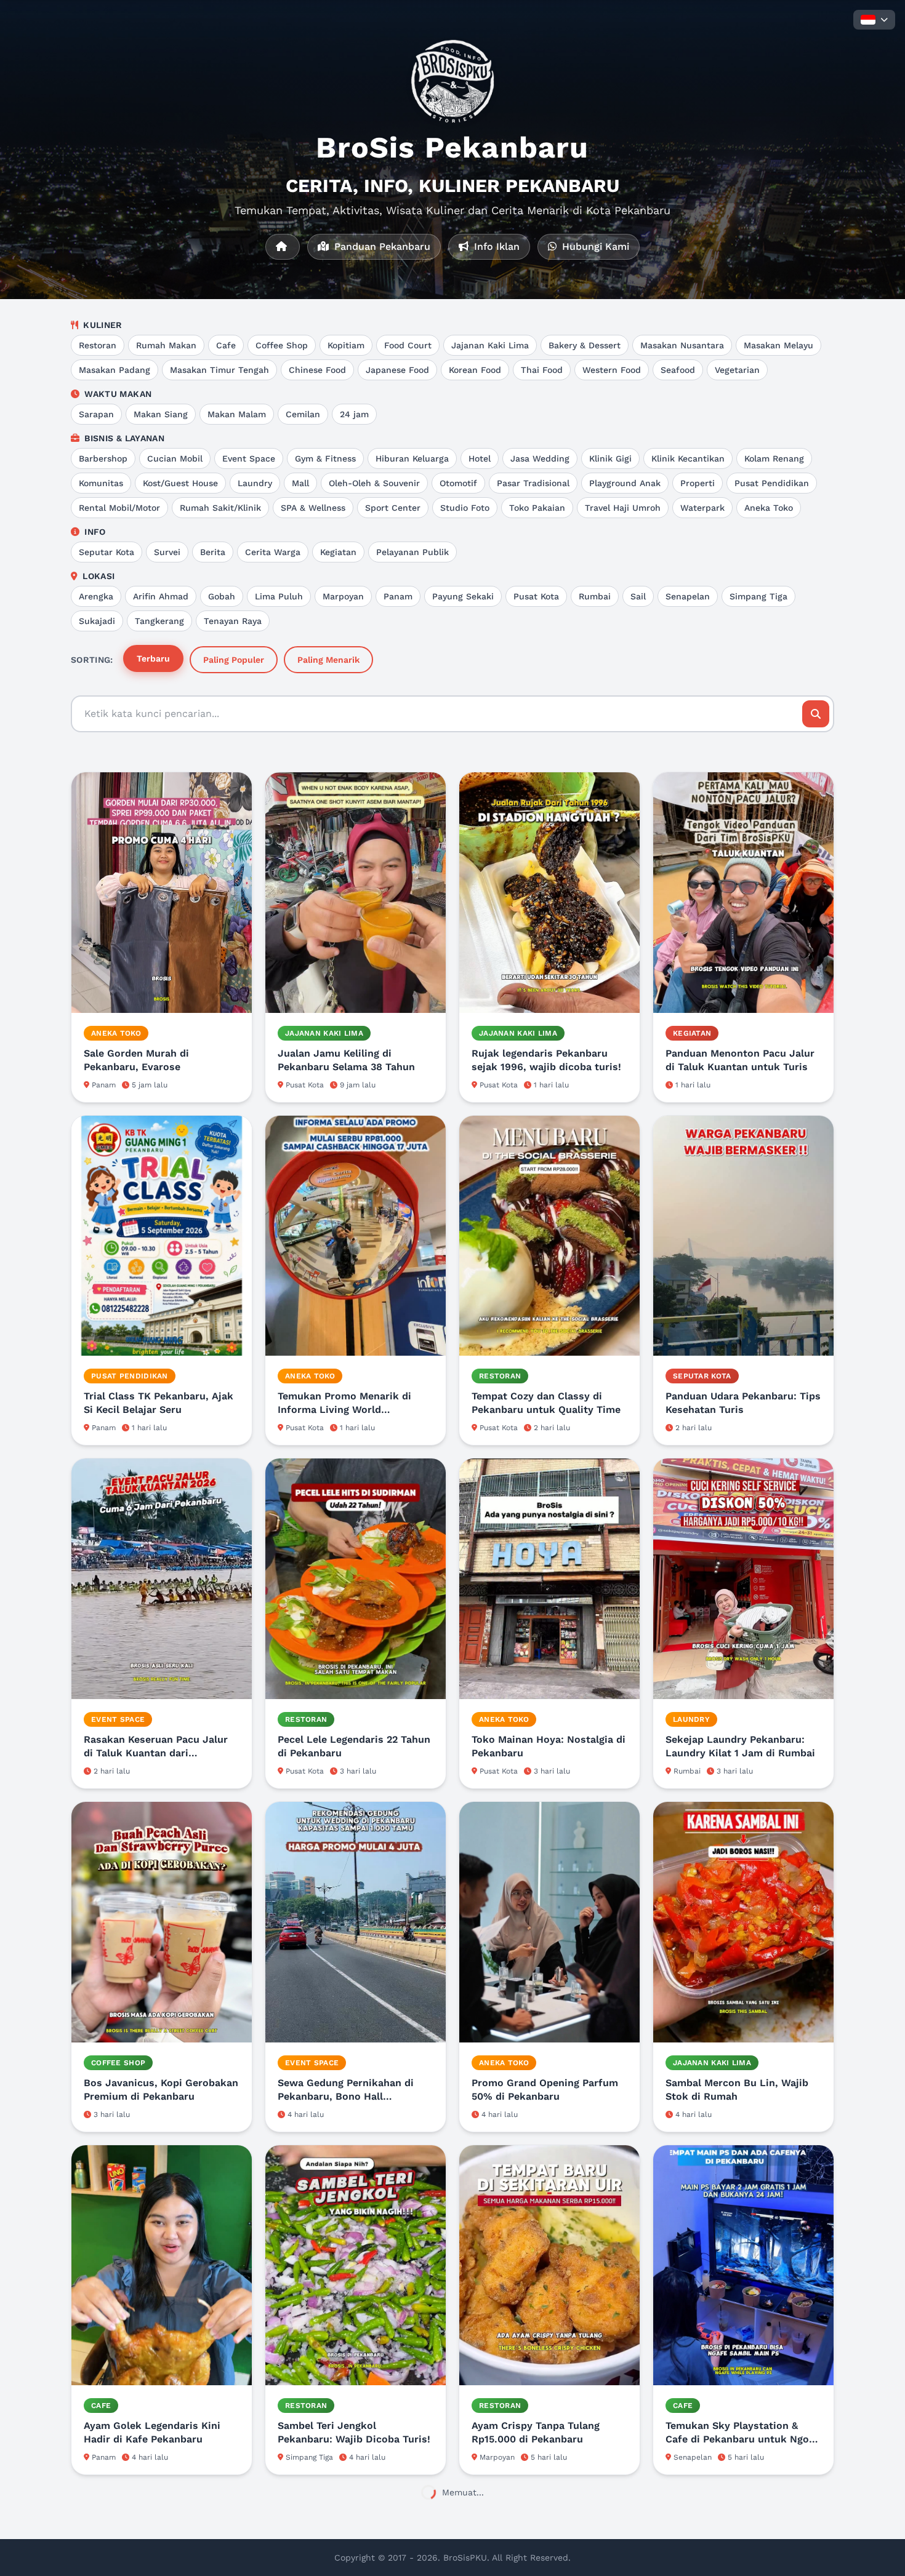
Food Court (408, 345)
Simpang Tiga (758, 596)
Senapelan (688, 596)
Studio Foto (465, 508)
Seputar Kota (107, 552)
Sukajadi (97, 621)
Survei (167, 552)
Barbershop (103, 458)
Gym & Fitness (325, 458)
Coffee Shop (282, 345)
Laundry (255, 483)
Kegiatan (338, 552)
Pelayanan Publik (412, 552)
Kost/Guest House (180, 483)
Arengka (96, 596)
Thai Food (542, 370)
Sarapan (96, 414)
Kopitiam (346, 345)
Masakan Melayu (778, 345)
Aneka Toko (769, 508)
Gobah (222, 596)
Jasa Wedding (540, 458)
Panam (398, 596)
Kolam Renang (774, 458)
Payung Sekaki (463, 596)
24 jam (354, 414)
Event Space (249, 458)
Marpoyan (343, 596)
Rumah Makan (166, 345)
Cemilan (303, 414)
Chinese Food (317, 370)
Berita (213, 552)
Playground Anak (625, 483)
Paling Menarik (328, 660)
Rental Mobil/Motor (119, 508)
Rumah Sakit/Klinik (220, 508)
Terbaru (153, 658)
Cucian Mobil (175, 458)
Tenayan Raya (233, 621)
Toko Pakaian (537, 508)
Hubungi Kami (594, 246)
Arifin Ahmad (161, 596)
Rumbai (595, 596)
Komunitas (101, 483)
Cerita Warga (273, 552)
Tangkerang (159, 621)
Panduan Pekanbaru (381, 246)
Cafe (226, 345)
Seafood (678, 370)
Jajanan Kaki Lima (490, 345)
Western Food (612, 370)
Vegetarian (737, 370)
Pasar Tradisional (533, 483)
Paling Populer (234, 660)
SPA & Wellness (313, 508)
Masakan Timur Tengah (219, 370)
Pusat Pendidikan (772, 483)
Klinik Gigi (610, 458)
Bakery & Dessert (585, 345)
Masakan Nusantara (682, 345)
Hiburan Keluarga (412, 458)
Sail (638, 596)
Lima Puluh (279, 596)
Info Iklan (495, 246)
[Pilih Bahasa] (874, 20)
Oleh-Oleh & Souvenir (374, 483)
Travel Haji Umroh (623, 508)
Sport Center (393, 508)
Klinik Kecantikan (688, 458)
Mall (300, 483)
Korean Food (475, 370)
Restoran (98, 345)
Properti (698, 483)
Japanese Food (397, 370)
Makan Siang (161, 414)
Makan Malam (237, 414)
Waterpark (702, 508)
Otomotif (458, 483)
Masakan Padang (115, 370)
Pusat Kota (536, 596)
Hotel (480, 458)
